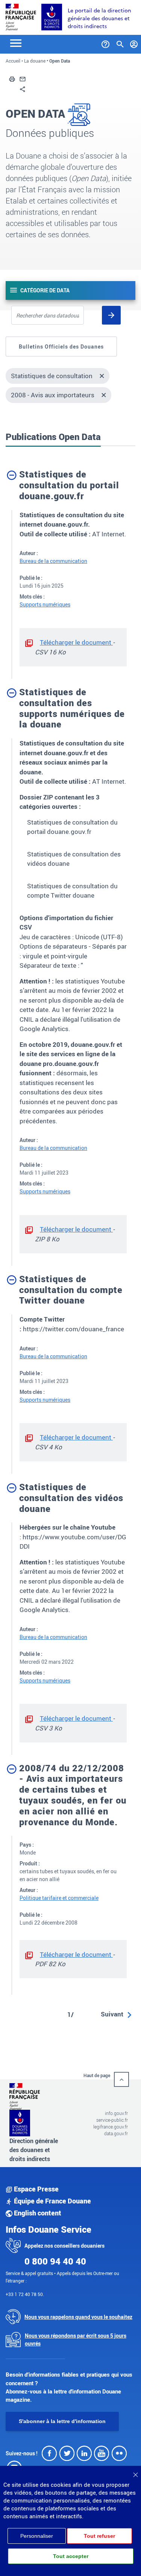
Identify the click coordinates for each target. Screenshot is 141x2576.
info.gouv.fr (116, 2113)
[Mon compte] (134, 43)
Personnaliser (37, 2536)
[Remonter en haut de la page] (121, 2079)
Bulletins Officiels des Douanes (61, 347)
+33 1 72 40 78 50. (25, 2294)
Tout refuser (99, 2536)
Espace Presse (36, 2189)
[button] (12, 78)
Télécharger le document (76, 642)
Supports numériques (45, 604)
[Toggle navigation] (16, 43)
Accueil (13, 61)
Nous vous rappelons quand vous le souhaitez (78, 2317)
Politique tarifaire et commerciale (59, 1898)
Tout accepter (71, 2556)
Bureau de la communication (53, 561)
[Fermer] (135, 2472)
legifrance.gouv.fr (111, 2127)
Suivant (112, 2014)
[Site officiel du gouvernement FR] (21, 16)
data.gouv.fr (116, 2133)
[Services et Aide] (105, 43)
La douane (35, 61)
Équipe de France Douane (52, 2201)
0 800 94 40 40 (55, 2261)
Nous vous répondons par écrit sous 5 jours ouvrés (76, 2340)
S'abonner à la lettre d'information (62, 2421)
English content (37, 2213)
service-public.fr (112, 2120)
